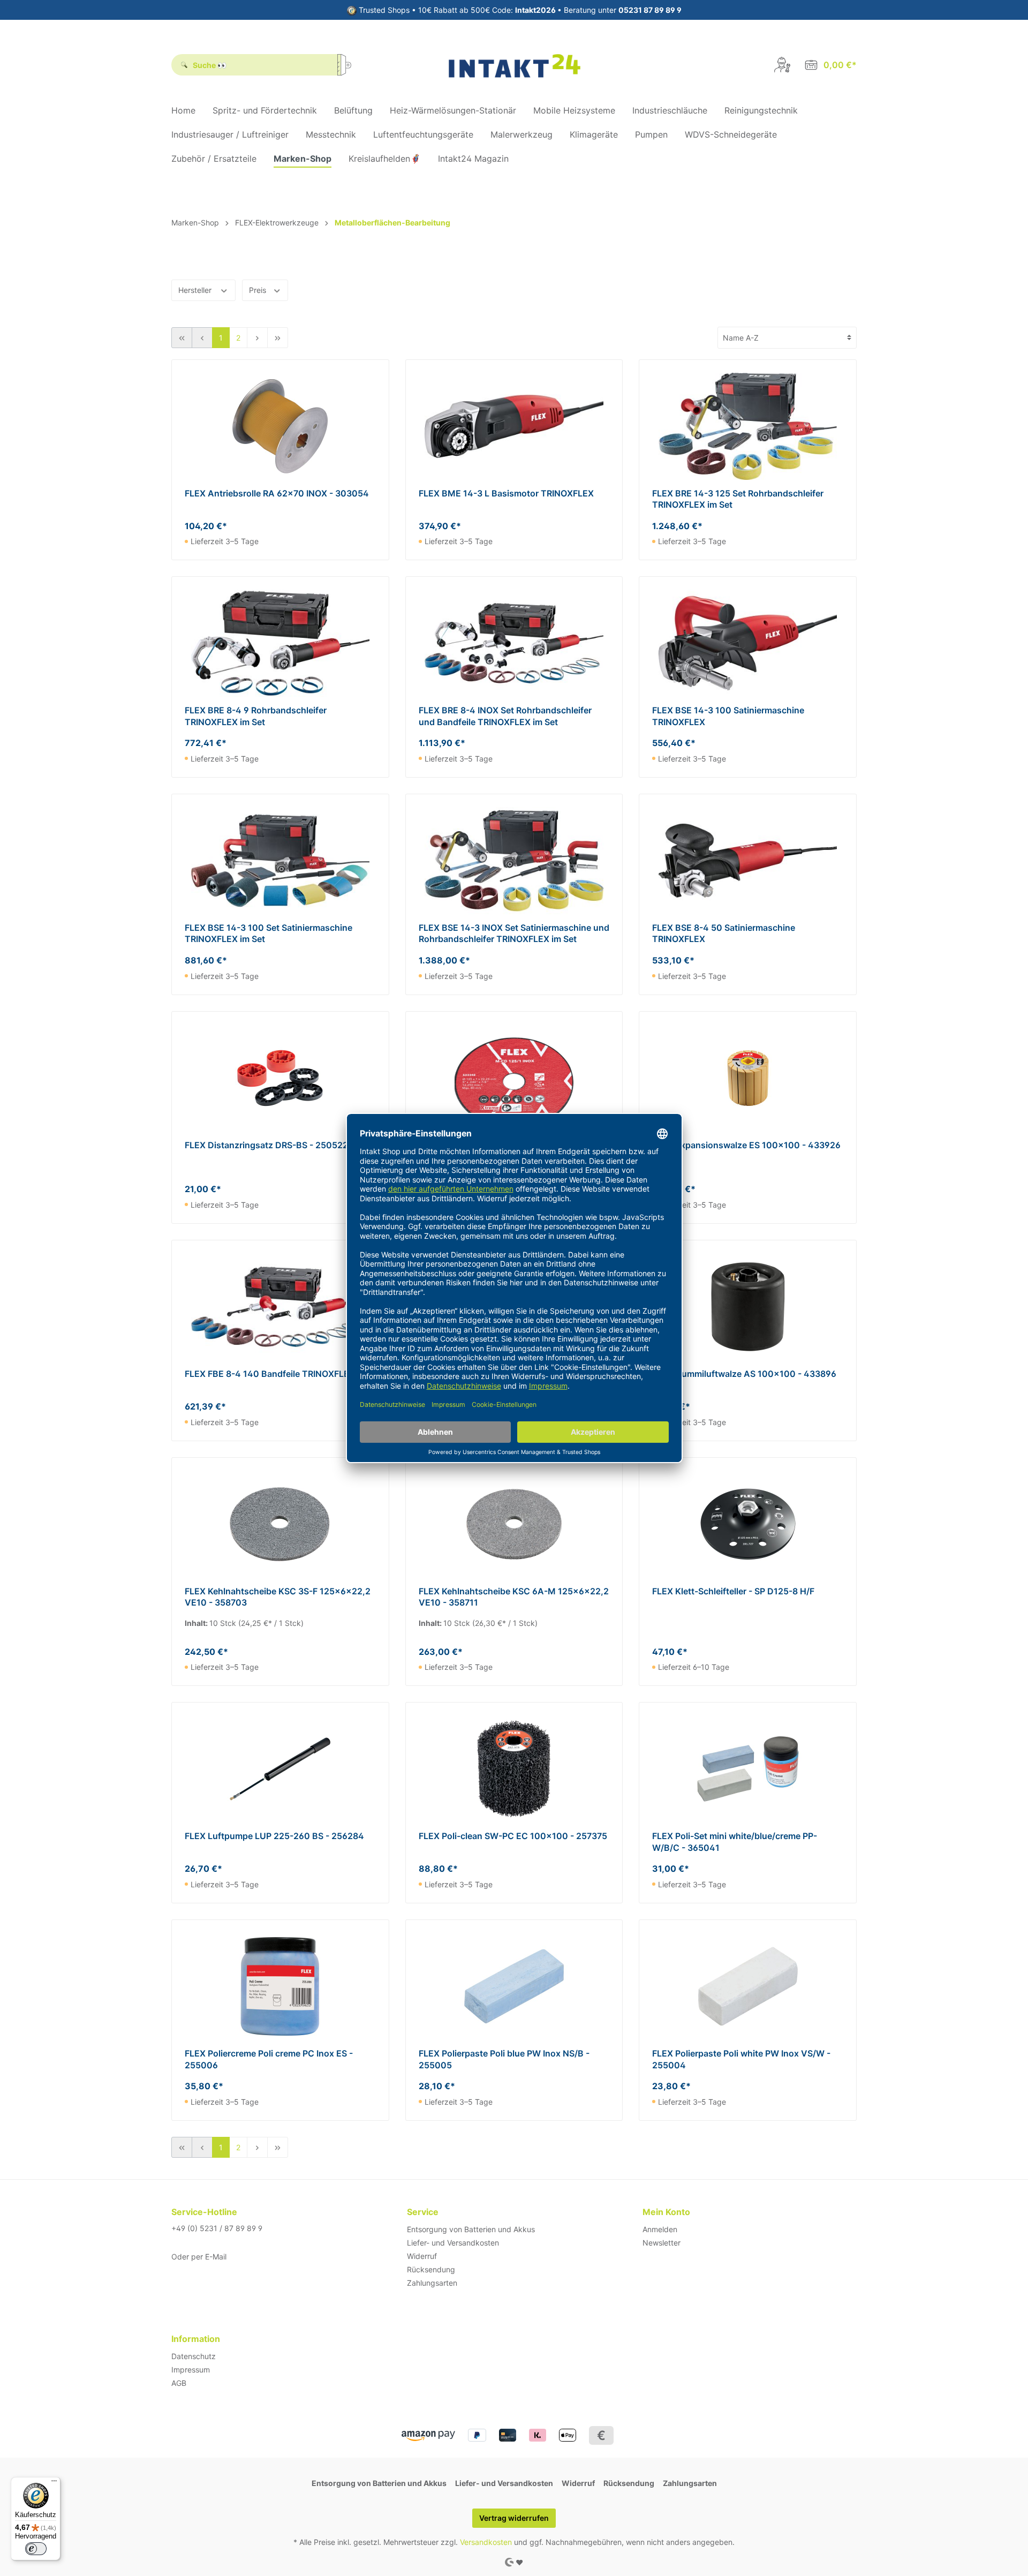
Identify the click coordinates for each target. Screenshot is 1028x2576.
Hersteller (196, 290)
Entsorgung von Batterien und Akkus (471, 2229)
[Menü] (54, 2483)
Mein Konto (666, 2212)
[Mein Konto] (782, 65)
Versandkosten (486, 2542)
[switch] (36, 2549)
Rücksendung (431, 2269)
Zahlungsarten (432, 2283)
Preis (259, 290)
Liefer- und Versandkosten (453, 2243)
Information (196, 2339)
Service (423, 2212)
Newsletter (662, 2243)
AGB (179, 2383)
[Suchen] (348, 65)
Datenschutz (194, 2356)
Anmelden (660, 2229)
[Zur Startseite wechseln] (514, 65)
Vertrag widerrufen (514, 2518)
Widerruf (422, 2256)
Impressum (191, 2370)
